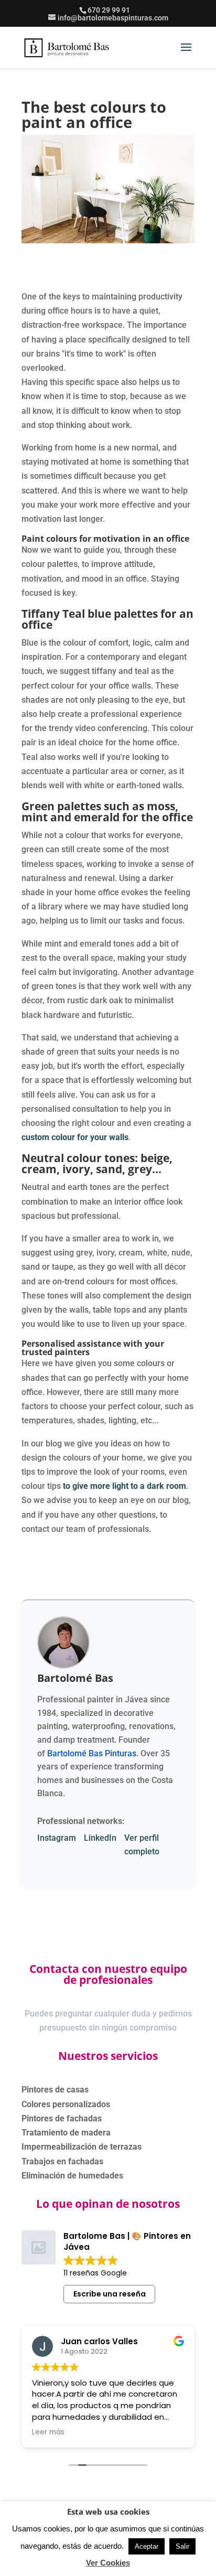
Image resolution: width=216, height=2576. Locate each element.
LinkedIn (100, 1838)
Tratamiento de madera (66, 2133)
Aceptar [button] (147, 2546)
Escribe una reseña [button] (110, 2294)
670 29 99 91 (109, 10)
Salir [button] (182, 2546)
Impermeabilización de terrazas (82, 2147)
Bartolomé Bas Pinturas (92, 1753)
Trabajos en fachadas (62, 2161)
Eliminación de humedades (72, 2176)
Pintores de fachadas (62, 2118)
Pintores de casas (55, 2090)
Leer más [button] (48, 2432)
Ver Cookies (108, 2563)
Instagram (57, 1838)
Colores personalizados (66, 2104)
